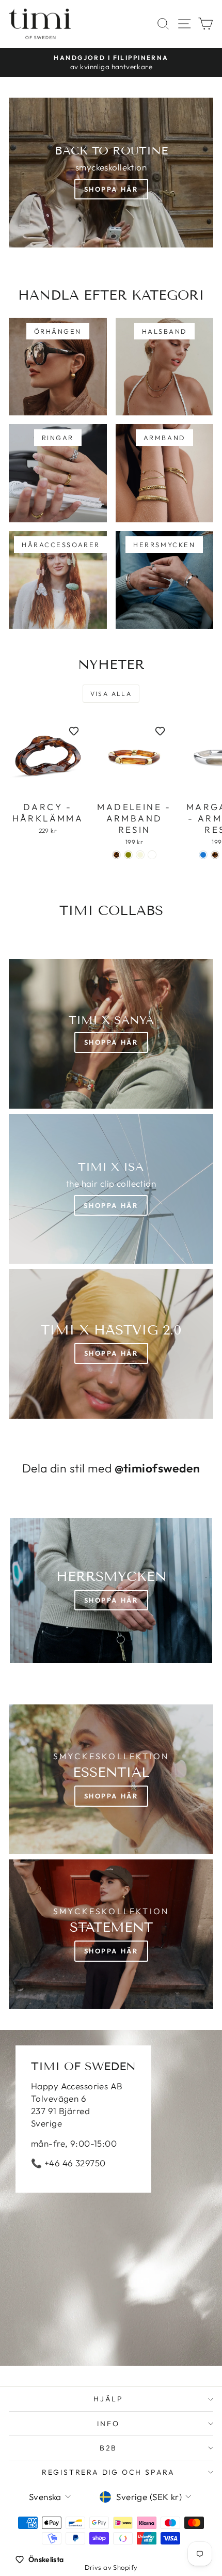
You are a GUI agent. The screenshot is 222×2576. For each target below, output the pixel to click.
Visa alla (111, 694)
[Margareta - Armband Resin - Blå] (203, 855)
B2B (108, 2448)
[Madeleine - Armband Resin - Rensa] (152, 855)
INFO (108, 2424)
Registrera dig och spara (108, 2472)
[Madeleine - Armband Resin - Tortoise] (116, 855)
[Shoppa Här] (111, 1189)
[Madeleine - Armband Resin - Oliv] (128, 855)
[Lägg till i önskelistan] (74, 731)
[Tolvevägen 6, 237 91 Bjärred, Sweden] (111, 2198)
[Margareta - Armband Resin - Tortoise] (215, 855)
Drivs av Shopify (111, 2567)
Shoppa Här (111, 189)
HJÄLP (108, 2399)
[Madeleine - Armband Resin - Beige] (140, 855)
